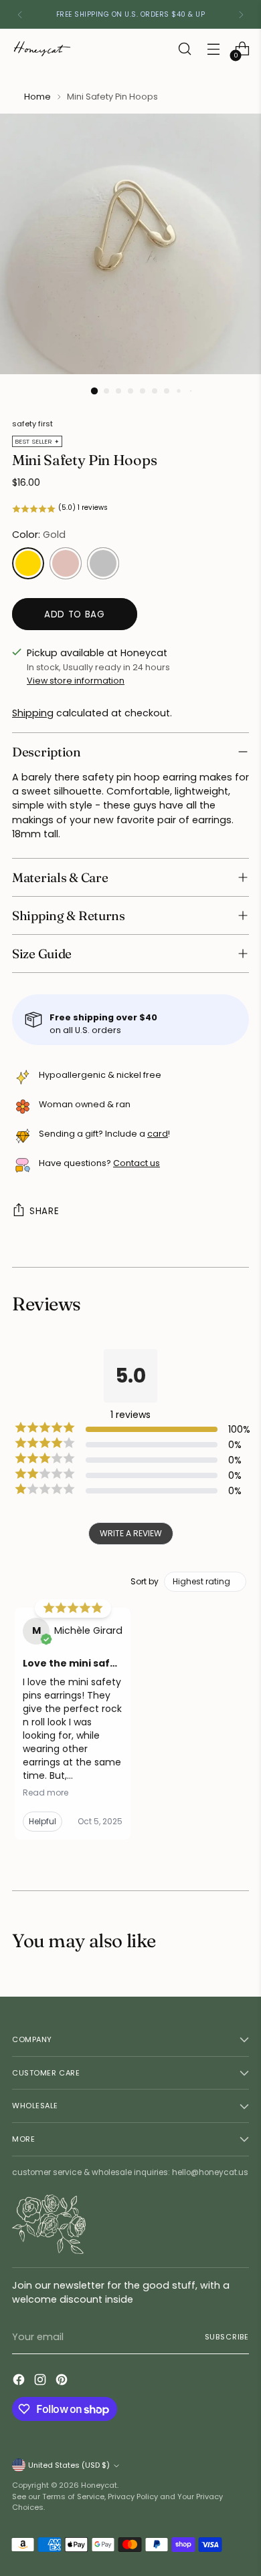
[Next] (241, 14)
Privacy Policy (133, 2496)
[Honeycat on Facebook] (20, 2382)
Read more (46, 1793)
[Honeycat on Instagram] (41, 2382)
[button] (130, 509)
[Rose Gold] (66, 563)
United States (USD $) (69, 2465)
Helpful (42, 1821)
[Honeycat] (42, 49)
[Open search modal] (184, 49)
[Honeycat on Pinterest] (63, 2382)
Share (44, 1211)
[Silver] (103, 563)
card (158, 1134)
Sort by (145, 1582)
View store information (76, 681)
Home (37, 97)
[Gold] (28, 563)
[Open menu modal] (213, 49)
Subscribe (227, 2337)
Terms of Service (73, 2496)
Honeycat (99, 2485)
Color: (39, 535)
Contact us (137, 1163)
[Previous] (20, 14)
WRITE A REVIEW (131, 1533)
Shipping (33, 713)
